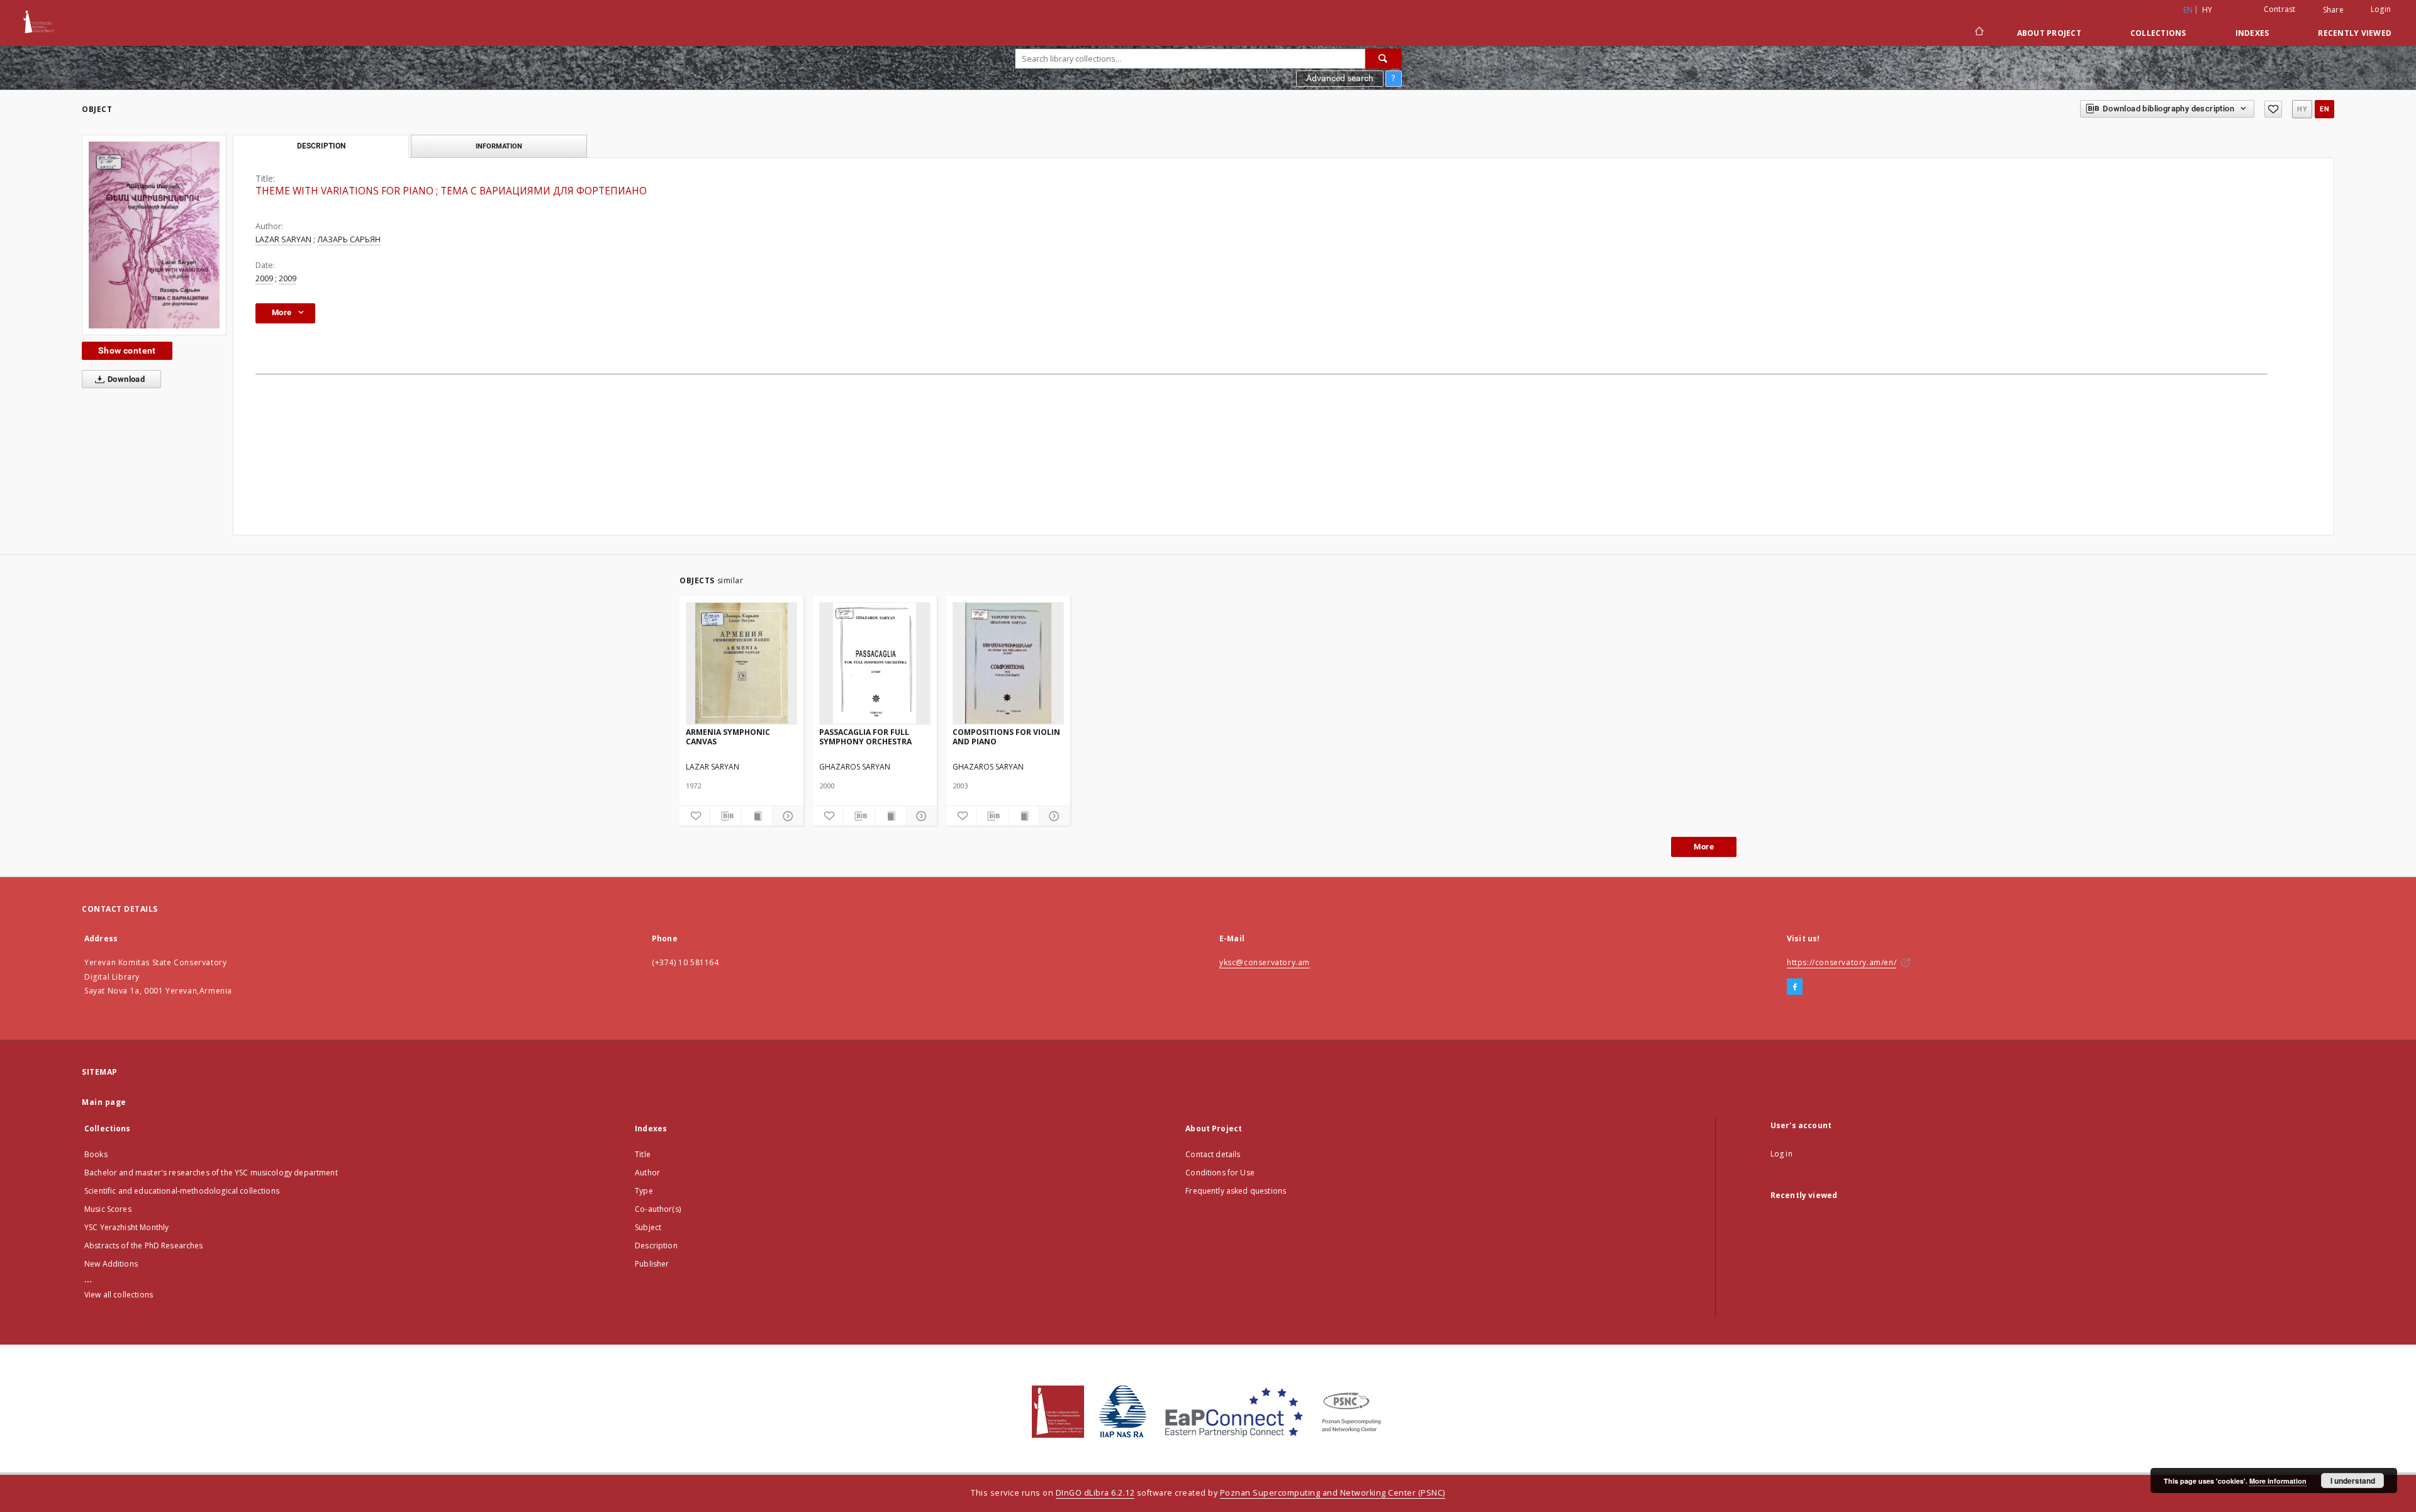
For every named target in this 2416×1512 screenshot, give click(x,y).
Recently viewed (2355, 33)
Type (644, 1191)
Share (2333, 10)
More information (2278, 1481)
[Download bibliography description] (725, 816)
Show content (127, 350)
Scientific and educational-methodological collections (182, 1191)
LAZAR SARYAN (283, 239)
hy (2207, 10)
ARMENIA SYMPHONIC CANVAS (728, 736)
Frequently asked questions (1236, 1191)
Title (643, 1154)
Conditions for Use (1220, 1173)
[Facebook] (1795, 987)
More (1704, 847)
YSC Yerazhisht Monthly (126, 1227)
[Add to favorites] (2273, 109)
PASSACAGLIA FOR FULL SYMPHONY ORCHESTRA (865, 736)
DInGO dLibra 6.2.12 (1095, 1493)
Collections (2158, 33)
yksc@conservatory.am (1265, 962)
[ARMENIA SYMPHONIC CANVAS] (741, 663)
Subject (648, 1227)
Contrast (2280, 9)
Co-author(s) (658, 1209)
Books (96, 1154)
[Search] (1384, 59)
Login (2381, 9)
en (2324, 109)
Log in (1781, 1154)
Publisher (652, 1264)
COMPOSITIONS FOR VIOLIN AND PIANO (1006, 736)
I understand (2353, 1481)
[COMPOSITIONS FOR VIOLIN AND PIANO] (1008, 663)
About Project (2049, 33)
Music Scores (108, 1209)
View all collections (119, 1295)
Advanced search (1340, 78)
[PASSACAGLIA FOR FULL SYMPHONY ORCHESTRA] (875, 663)
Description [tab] (321, 146)
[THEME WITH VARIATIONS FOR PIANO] (154, 235)
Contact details (1213, 1154)
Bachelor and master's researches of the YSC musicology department (211, 1173)
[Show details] (786, 816)
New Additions (111, 1264)
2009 (264, 278)
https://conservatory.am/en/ (1842, 962)
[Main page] (1978, 33)
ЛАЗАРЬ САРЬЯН (349, 239)
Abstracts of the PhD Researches (144, 1246)
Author (647, 1173)
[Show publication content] (757, 816)
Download (126, 379)
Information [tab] (499, 146)
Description (656, 1246)
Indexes (2252, 33)
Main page (104, 1102)
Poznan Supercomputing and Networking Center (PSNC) (1333, 1493)
